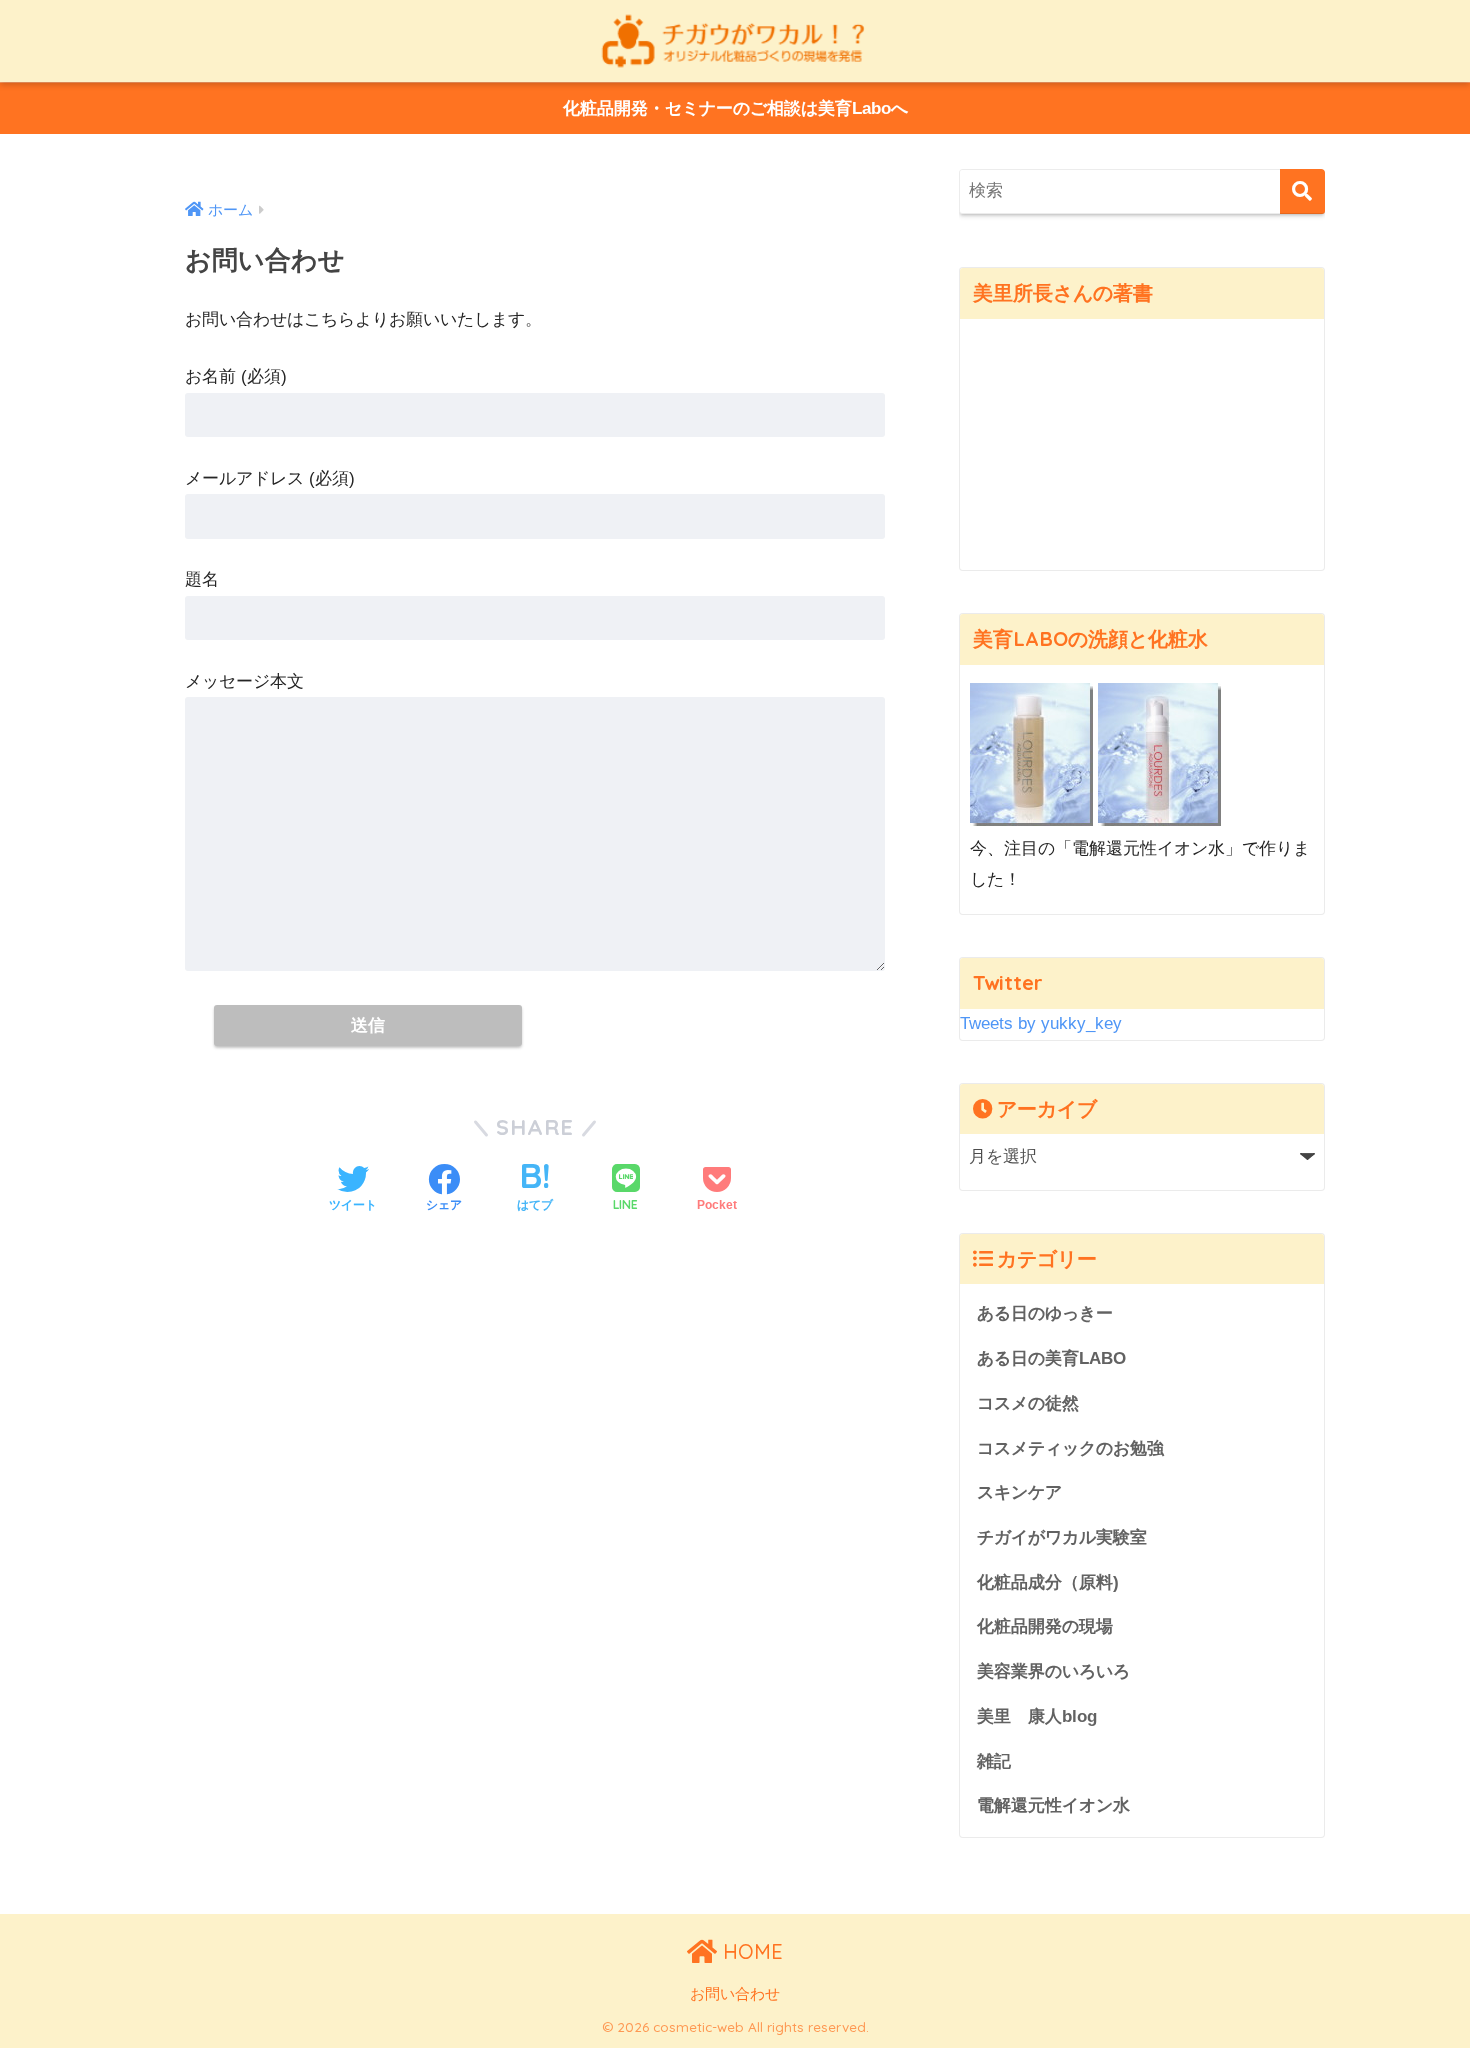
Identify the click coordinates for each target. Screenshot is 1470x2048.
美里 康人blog (1037, 1716)
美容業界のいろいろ (1053, 1671)
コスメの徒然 (1028, 1403)
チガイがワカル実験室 (1062, 1537)
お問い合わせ (735, 1994)
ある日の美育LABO (1051, 1358)
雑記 (994, 1761)
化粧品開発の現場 (1045, 1626)
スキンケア (1019, 1492)
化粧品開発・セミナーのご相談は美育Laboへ (735, 108)
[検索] (1302, 191)
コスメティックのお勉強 (1070, 1448)
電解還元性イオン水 (1053, 1805)
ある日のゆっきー (1045, 1313)
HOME (750, 1951)
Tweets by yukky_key (1041, 1023)
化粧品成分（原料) (1048, 1582)
